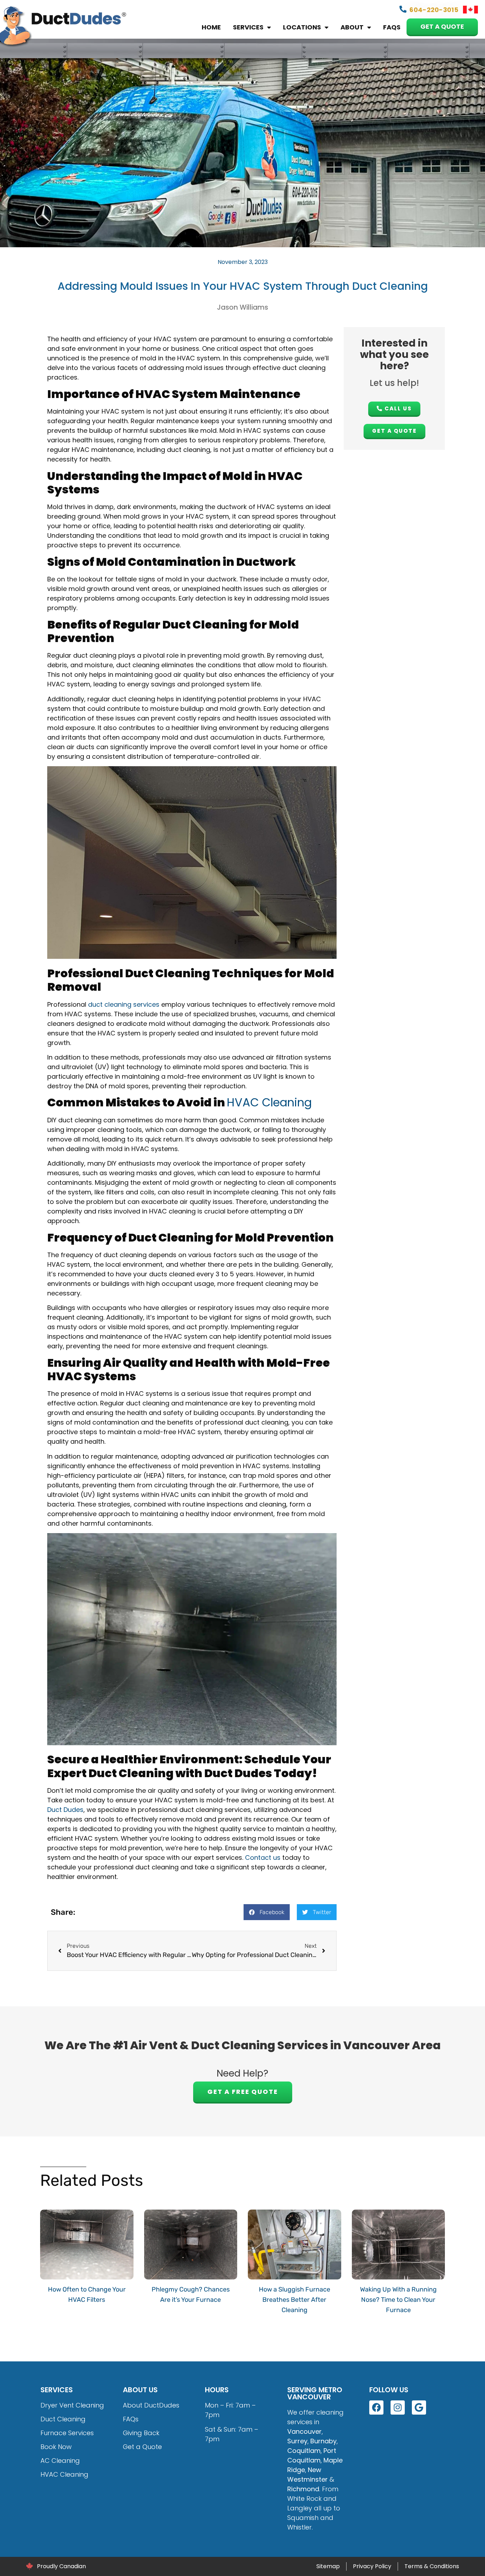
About (352, 27)
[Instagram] (398, 2408)
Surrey (297, 2441)
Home (211, 27)
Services (248, 27)
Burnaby (323, 2441)
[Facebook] (376, 2408)
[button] (267, 1912)
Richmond (303, 2489)
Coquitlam (304, 2451)
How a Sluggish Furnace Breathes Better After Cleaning (295, 2300)
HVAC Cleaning (269, 1102)
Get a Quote (442, 27)
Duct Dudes (65, 1810)
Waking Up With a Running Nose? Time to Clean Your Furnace (398, 2300)
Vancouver (304, 2431)
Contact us (263, 1858)
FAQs (392, 27)
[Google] (419, 2408)
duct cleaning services (124, 1004)
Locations (302, 27)
